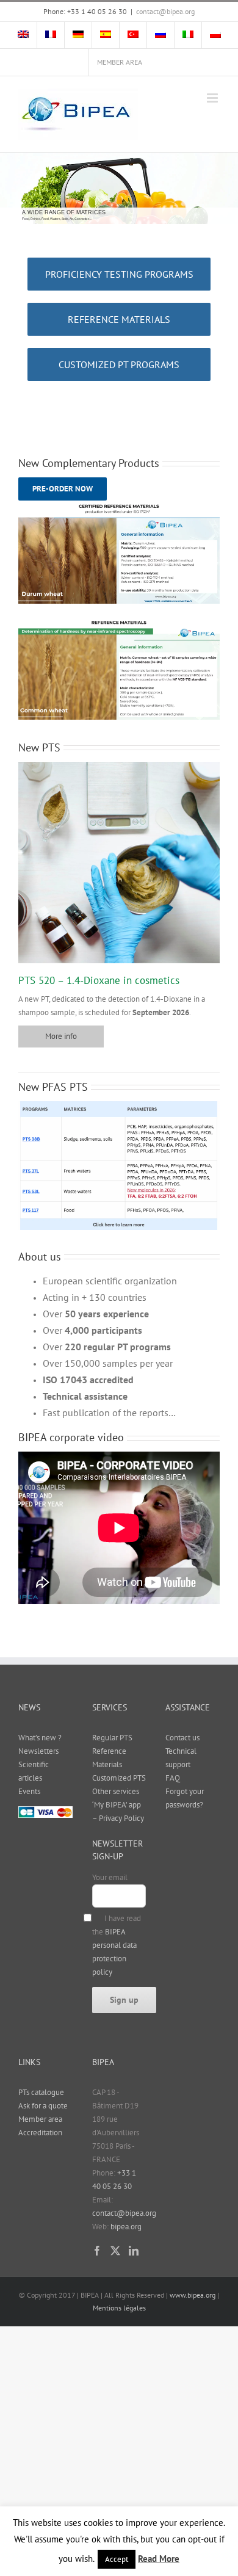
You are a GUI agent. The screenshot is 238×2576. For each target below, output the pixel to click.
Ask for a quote (43, 2106)
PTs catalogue (41, 2092)
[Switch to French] (51, 35)
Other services (116, 1791)
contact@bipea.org (165, 11)
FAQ (173, 1778)
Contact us (182, 1738)
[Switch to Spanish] (106, 35)
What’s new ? (40, 1738)
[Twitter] (115, 2251)
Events (29, 1791)
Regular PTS (112, 1738)
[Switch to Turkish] (133, 35)
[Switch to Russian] (160, 35)
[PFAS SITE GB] (119, 1105)
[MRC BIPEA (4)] (119, 505)
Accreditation (40, 2133)
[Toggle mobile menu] (213, 98)
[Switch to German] (78, 35)
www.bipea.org (193, 2295)
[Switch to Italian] (188, 35)
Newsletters (38, 1751)
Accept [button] (117, 2559)
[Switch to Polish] (215, 35)
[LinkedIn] (134, 2251)
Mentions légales (119, 2308)
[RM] (119, 621)
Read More (159, 2559)
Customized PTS (119, 1778)
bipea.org (126, 2227)
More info (61, 1036)
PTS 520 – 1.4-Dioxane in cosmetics (99, 980)
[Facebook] (97, 2251)
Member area (40, 2119)
